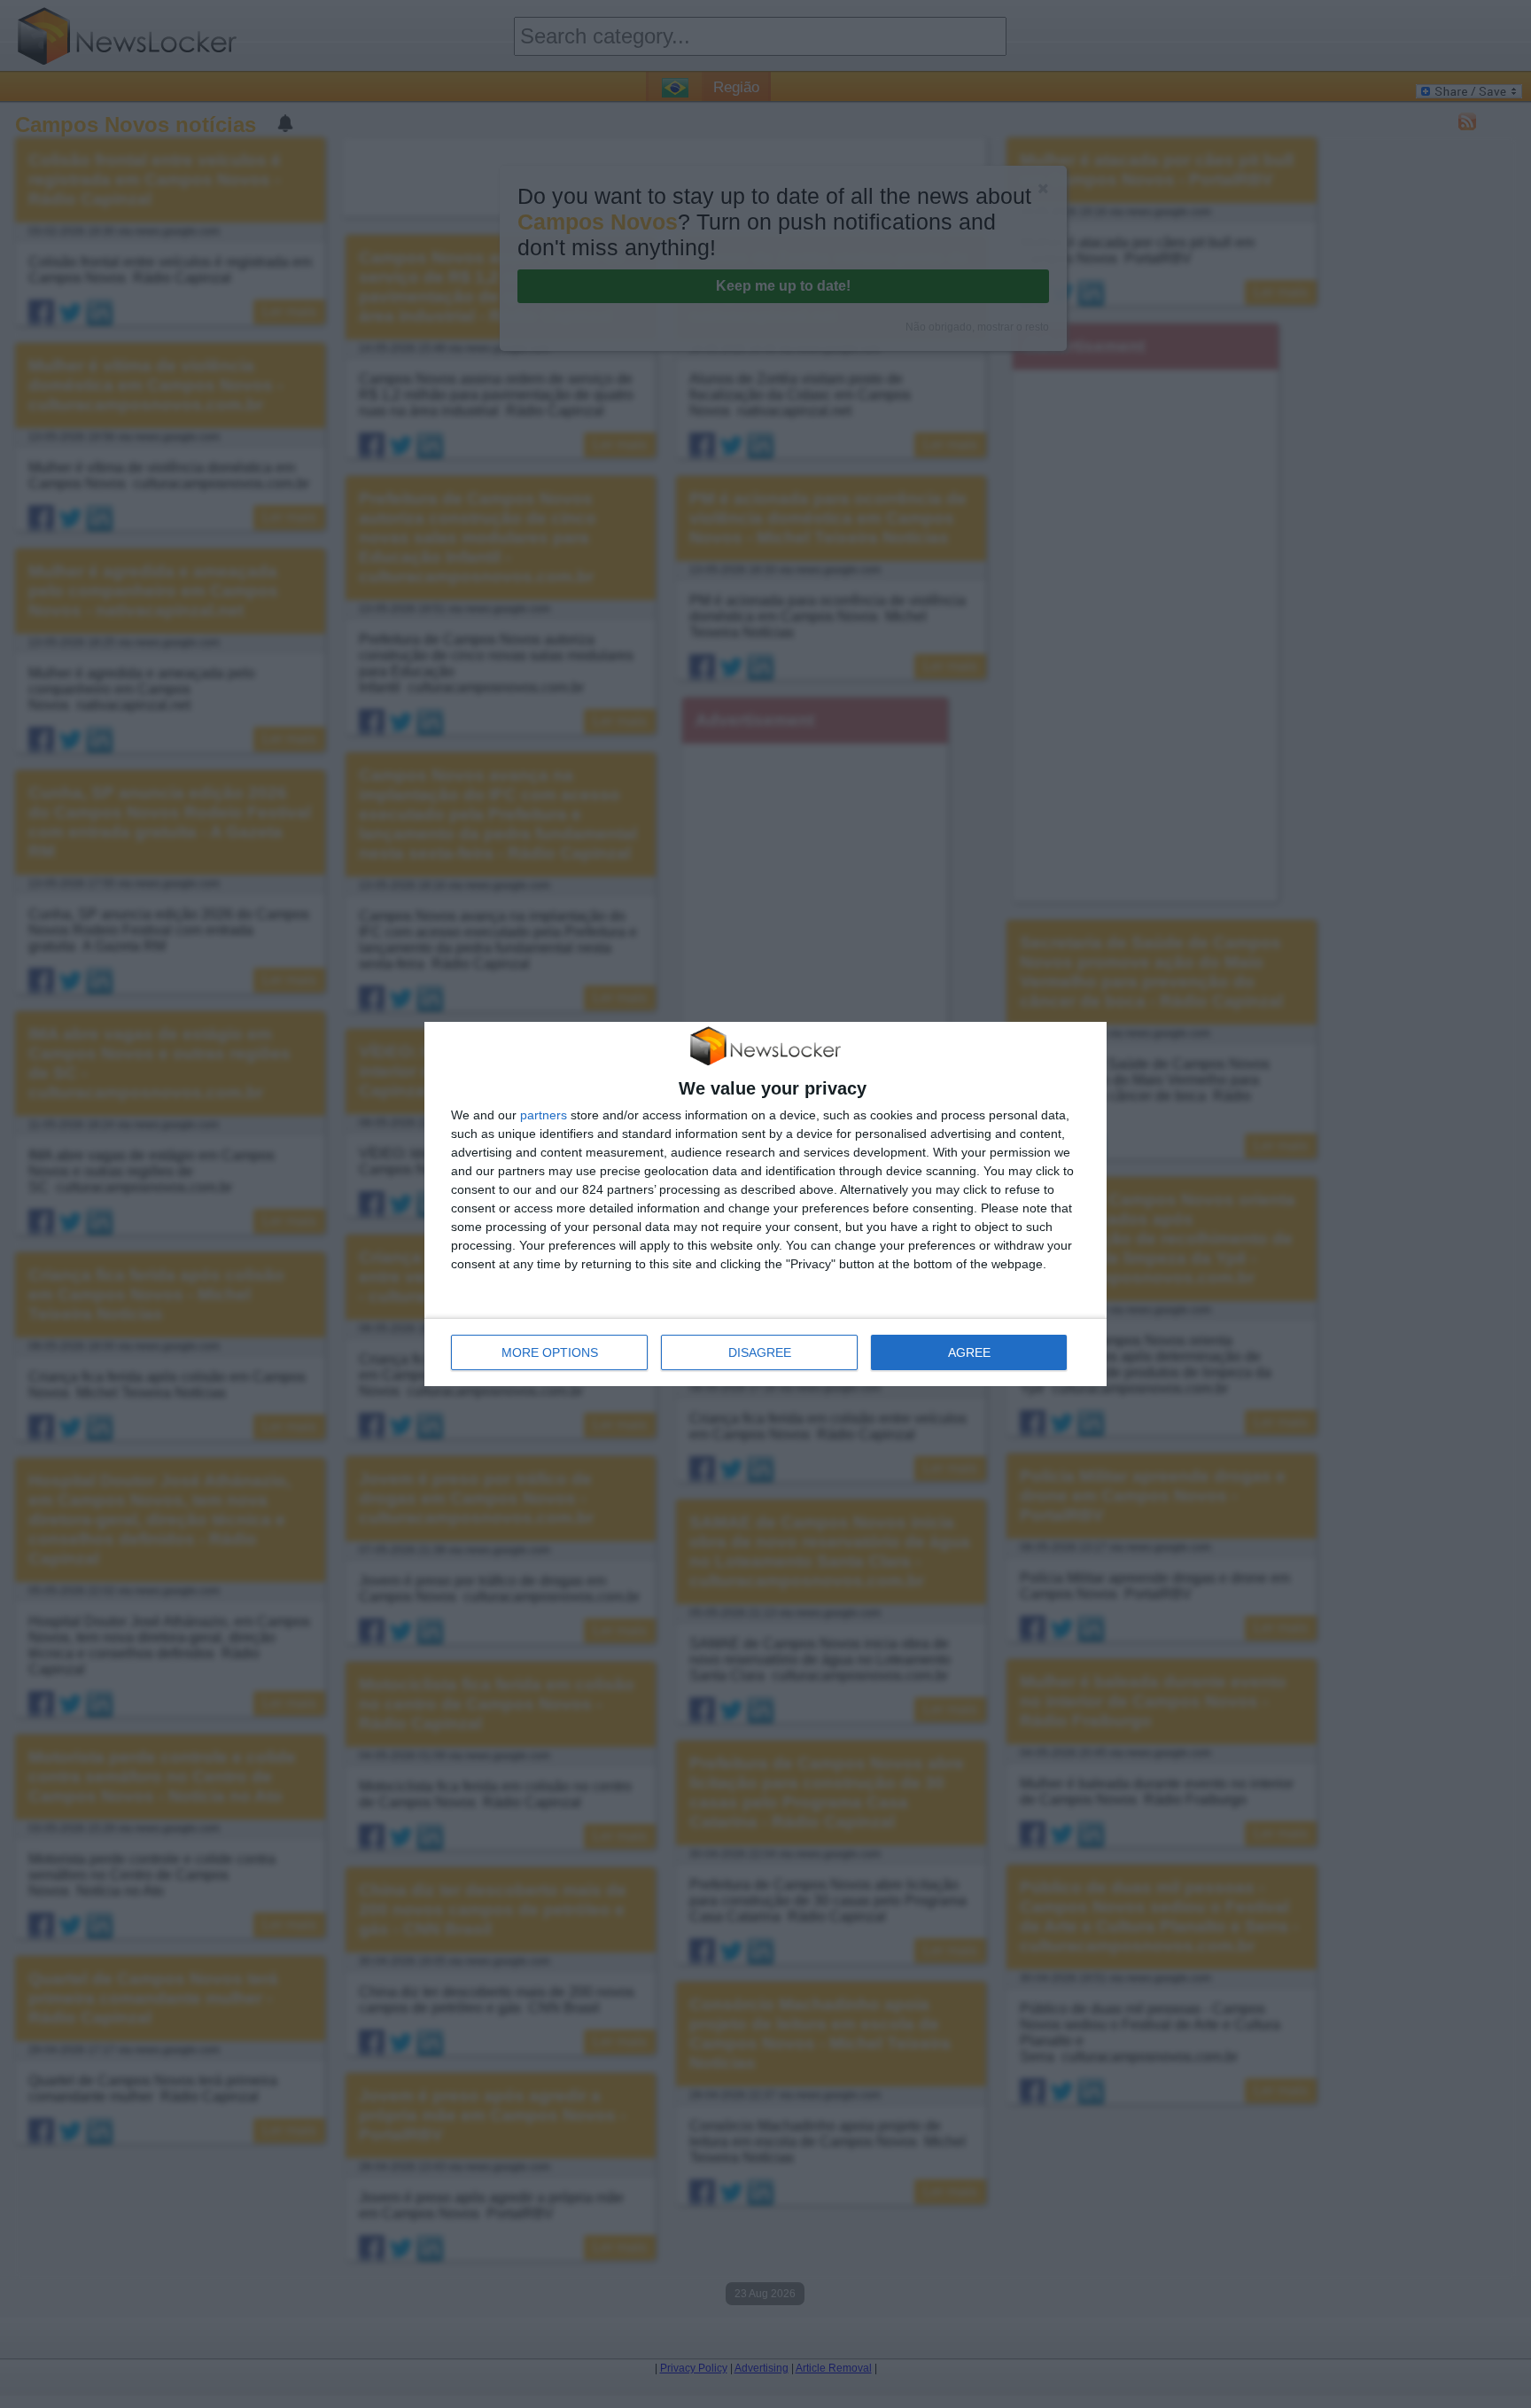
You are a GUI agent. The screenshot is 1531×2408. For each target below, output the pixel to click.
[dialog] (765, 1204)
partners (544, 1115)
